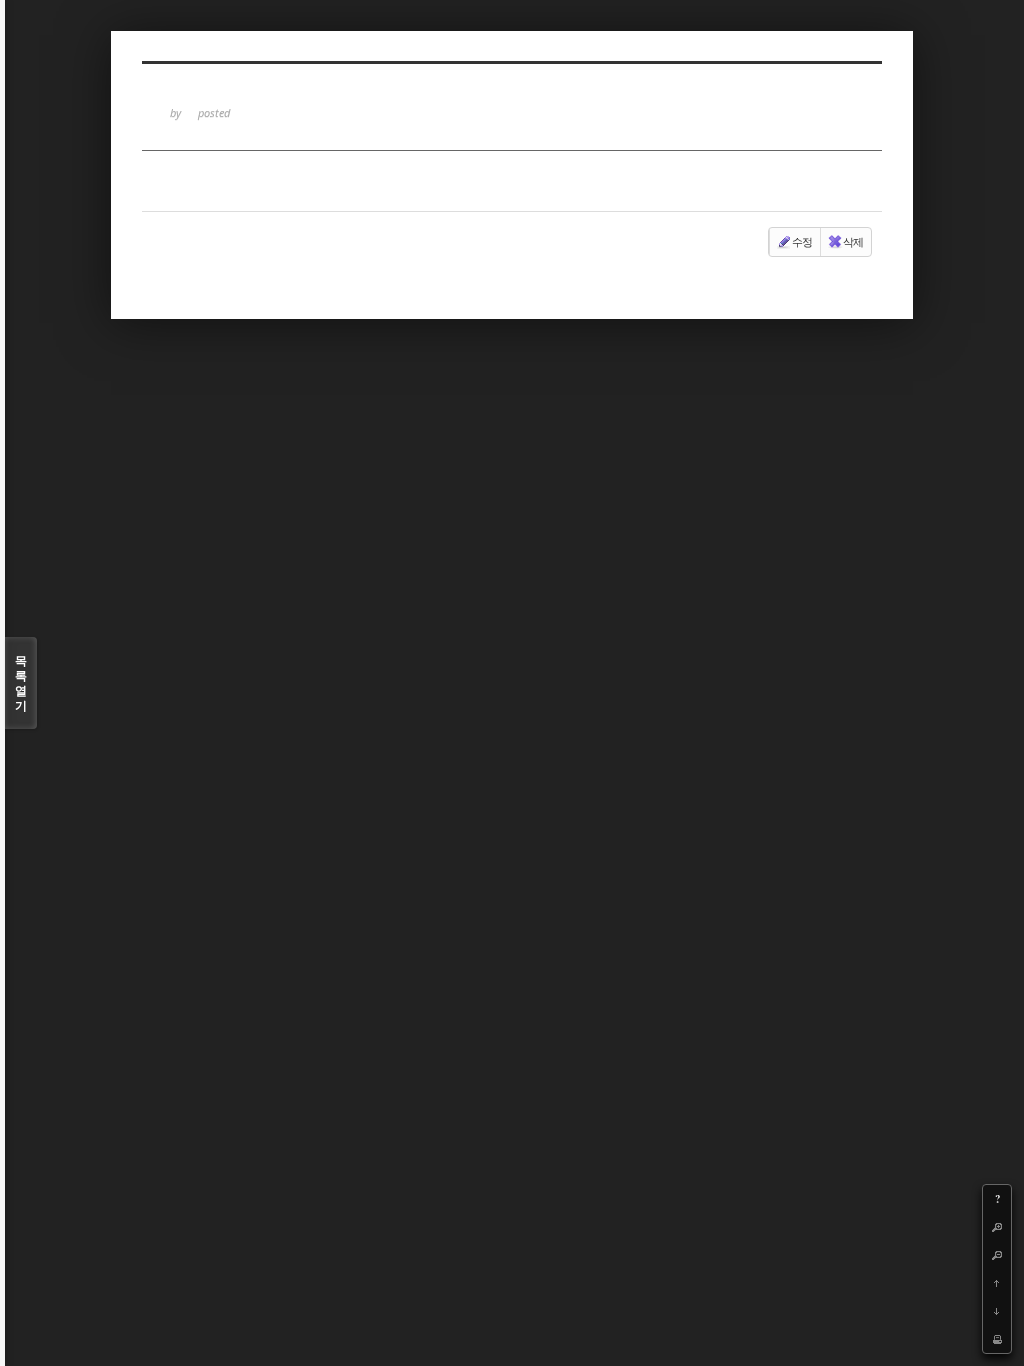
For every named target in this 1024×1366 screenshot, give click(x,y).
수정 (802, 241)
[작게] (997, 1255)
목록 (21, 683)
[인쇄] (997, 1339)
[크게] (997, 1227)
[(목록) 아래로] (997, 1311)
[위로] (997, 1283)
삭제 (853, 241)
